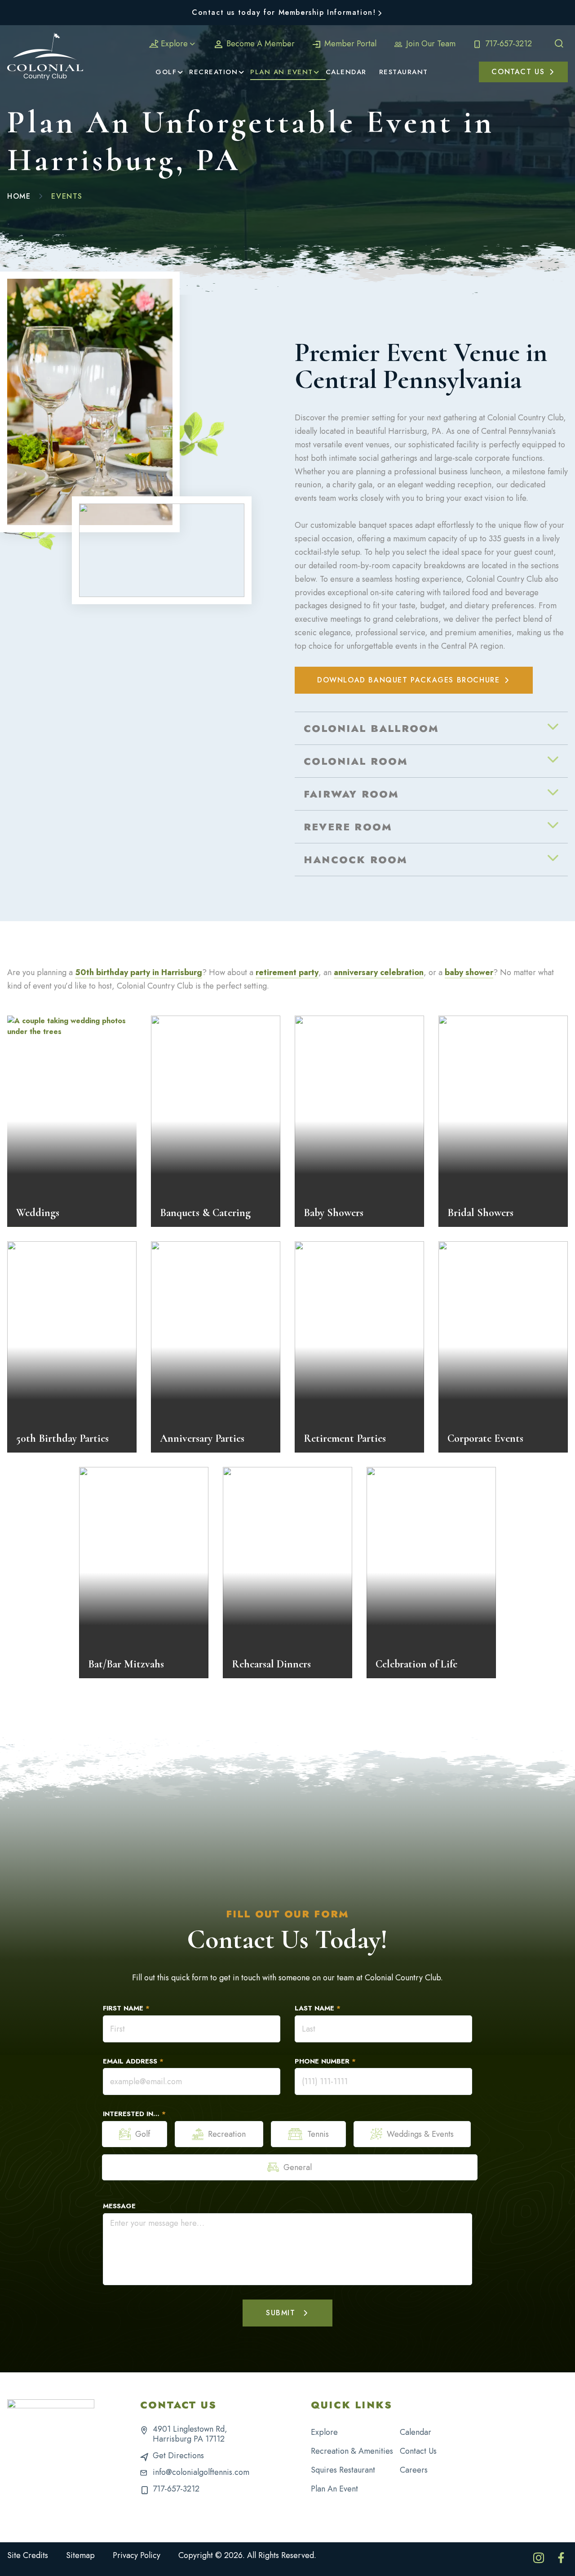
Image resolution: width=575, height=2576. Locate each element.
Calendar (416, 2432)
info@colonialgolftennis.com (201, 2472)
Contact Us (418, 2451)
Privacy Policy (137, 2555)
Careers (414, 2470)
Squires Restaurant (343, 2470)
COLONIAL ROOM (356, 761)
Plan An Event (334, 2489)
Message (119, 2206)
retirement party (287, 972)
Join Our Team (430, 44)
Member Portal (349, 44)
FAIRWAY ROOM (351, 794)
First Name (126, 2008)
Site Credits (28, 2555)
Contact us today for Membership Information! (284, 12)
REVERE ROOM (348, 827)
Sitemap (80, 2555)
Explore (174, 44)
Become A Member (259, 44)
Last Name (318, 2008)
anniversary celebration (379, 972)
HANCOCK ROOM (356, 860)
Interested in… (134, 2114)
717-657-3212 (507, 44)
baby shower (469, 972)
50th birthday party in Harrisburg (139, 972)
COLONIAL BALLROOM (371, 728)
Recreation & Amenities (352, 2451)
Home (19, 196)
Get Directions (178, 2456)
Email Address (133, 2061)
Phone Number (325, 2061)
